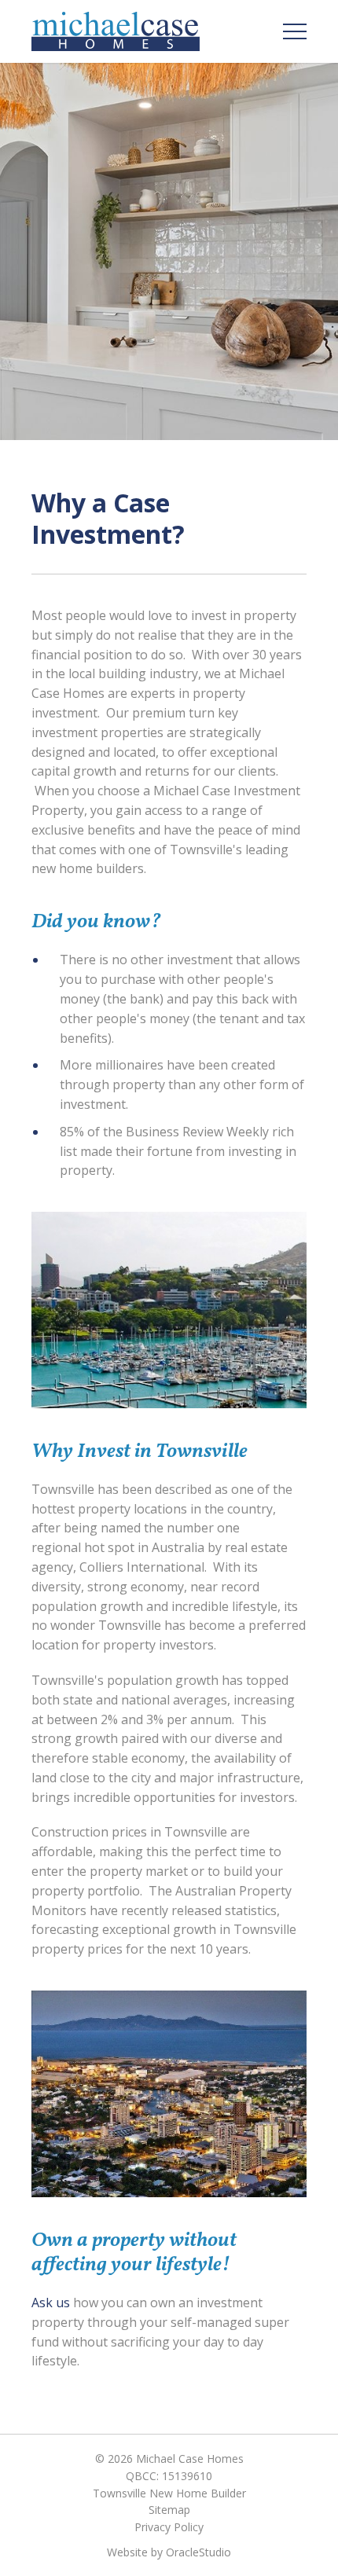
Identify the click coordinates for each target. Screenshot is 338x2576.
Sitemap (169, 2510)
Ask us (51, 2303)
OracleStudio (198, 2552)
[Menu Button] (295, 31)
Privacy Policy (169, 2527)
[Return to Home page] (116, 31)
